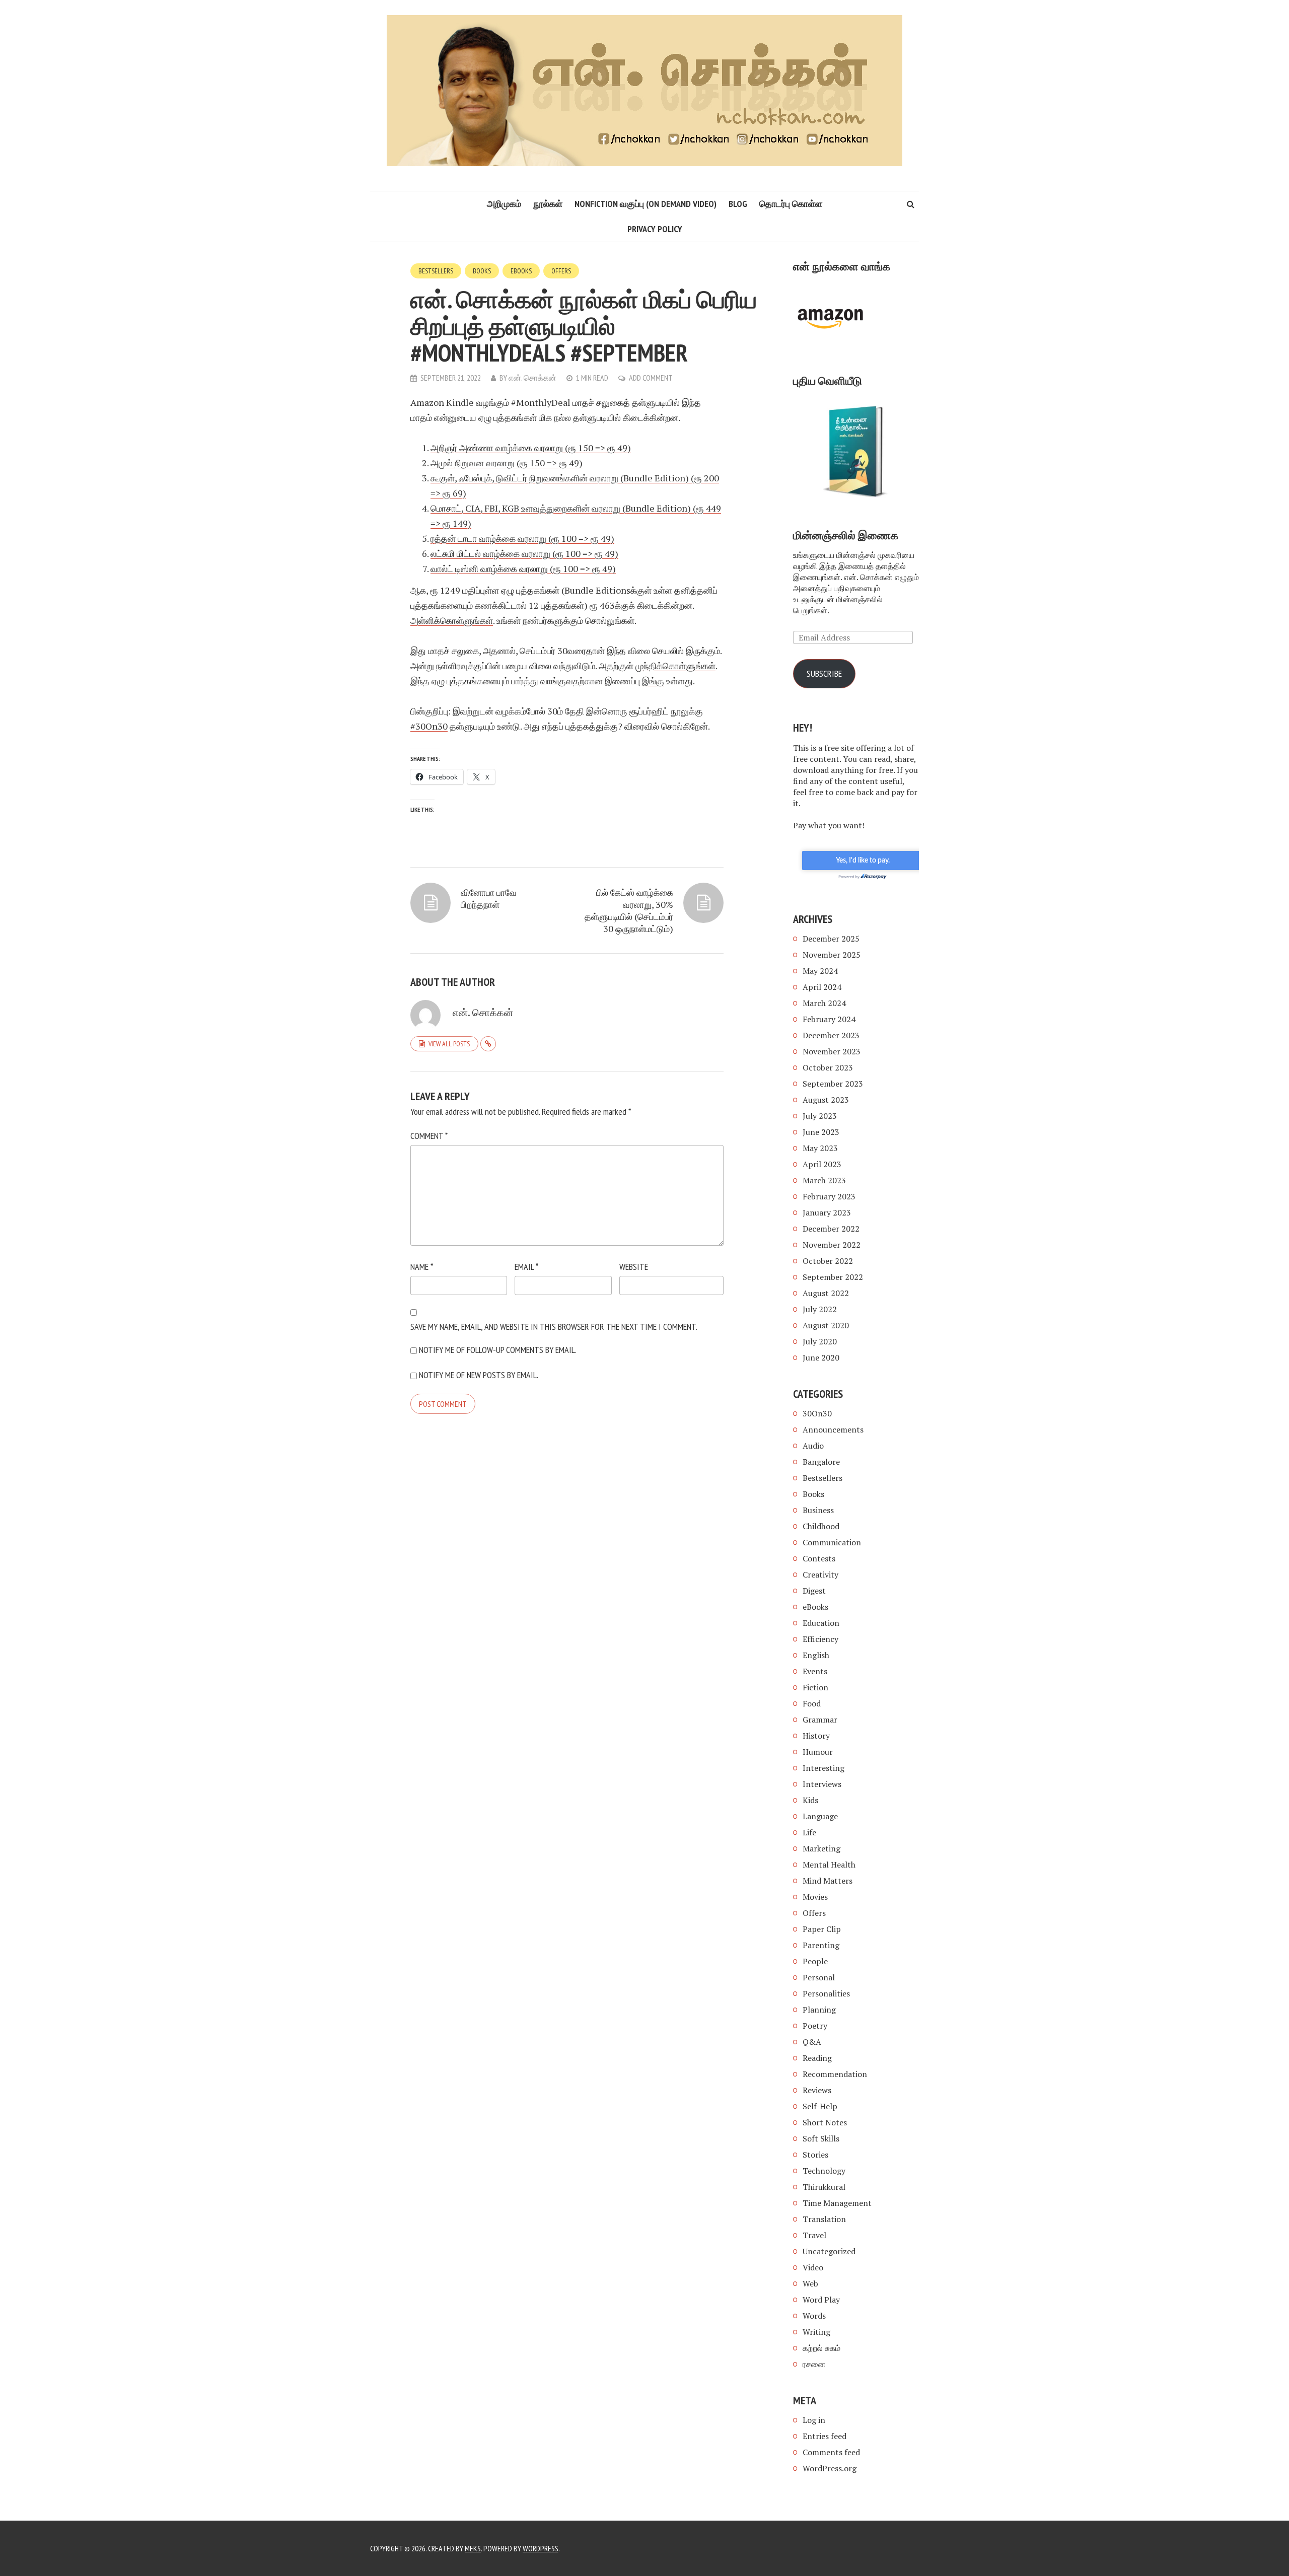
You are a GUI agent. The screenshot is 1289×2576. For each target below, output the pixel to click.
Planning (819, 2010)
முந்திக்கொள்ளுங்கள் (675, 666)
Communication (832, 1542)
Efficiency (820, 1639)
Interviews (822, 1784)
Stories (815, 2155)
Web (810, 2283)
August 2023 (826, 1100)
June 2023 (821, 1132)
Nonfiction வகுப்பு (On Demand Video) (646, 204)
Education (821, 1623)
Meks (473, 2548)
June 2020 (821, 1357)
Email (526, 1267)
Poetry (815, 2026)
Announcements (833, 1429)
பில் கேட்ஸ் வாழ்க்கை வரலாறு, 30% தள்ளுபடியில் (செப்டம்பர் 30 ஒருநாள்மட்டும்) (629, 910)
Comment (429, 1136)
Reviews (817, 2090)
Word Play (821, 2300)
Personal (819, 1977)
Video (813, 2267)
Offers (561, 271)
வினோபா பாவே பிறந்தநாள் (489, 898)
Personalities (826, 1993)
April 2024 (822, 987)
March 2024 (824, 1003)
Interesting (823, 1768)
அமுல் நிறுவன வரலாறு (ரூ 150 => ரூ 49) (507, 463)
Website (634, 1267)
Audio (813, 1446)
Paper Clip (822, 1929)
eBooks (521, 271)
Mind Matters (828, 1881)
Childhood (821, 1526)
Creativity (820, 1575)
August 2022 (826, 1293)
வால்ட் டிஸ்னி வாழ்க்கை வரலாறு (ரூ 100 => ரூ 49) (523, 568)
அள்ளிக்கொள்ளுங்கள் (452, 620)
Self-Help (820, 2106)
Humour (818, 1752)
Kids (810, 1800)
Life (809, 1832)
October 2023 (828, 1067)
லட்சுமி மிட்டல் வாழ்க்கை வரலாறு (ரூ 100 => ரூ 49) (524, 553)
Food (812, 1703)
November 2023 (832, 1051)
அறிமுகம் (504, 204)
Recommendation (835, 2074)
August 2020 (826, 1325)
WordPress (541, 2548)
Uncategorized (829, 2251)
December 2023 (831, 1035)
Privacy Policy (655, 229)
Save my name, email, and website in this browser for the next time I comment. (554, 1327)
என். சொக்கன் (532, 378)
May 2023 (820, 1148)
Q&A (812, 2042)
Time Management (837, 2203)
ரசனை (814, 2364)
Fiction (815, 1687)
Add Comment (651, 378)
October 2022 (828, 1261)
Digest (814, 1591)
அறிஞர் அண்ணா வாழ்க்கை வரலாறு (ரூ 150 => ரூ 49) (531, 448)
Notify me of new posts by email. (479, 1375)
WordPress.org (830, 2468)
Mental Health (829, 1865)
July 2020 (820, 1341)
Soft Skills (821, 2138)
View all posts (449, 1044)
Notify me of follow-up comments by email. (498, 1350)
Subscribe (824, 673)
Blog (738, 204)
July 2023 (820, 1116)
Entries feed (825, 2436)
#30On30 (429, 726)
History (816, 1736)
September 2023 (833, 1084)
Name (422, 1267)
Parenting (821, 1945)
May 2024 (820, 971)
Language (820, 1816)
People (815, 1961)
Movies (815, 1897)
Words (814, 2316)
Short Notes (825, 2122)
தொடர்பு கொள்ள (791, 204)
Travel (814, 2235)
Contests (819, 1558)
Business (818, 1510)
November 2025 (832, 955)
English (816, 1655)
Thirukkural (824, 2187)
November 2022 (832, 1245)
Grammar (820, 1720)
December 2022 (831, 1229)
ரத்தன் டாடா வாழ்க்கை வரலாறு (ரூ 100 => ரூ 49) (522, 538)
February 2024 (829, 1019)
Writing (816, 2332)
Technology (824, 2171)
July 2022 (820, 1309)
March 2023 (824, 1180)
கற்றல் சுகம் (821, 2348)
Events (815, 1671)
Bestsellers (436, 271)
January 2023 (827, 1212)
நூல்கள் (548, 204)
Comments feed (831, 2452)
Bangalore (821, 1462)
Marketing (821, 1848)
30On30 (817, 1413)
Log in (814, 2420)
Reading (817, 2058)
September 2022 (833, 1277)
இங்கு (653, 681)
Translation (824, 2219)
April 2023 (822, 1164)
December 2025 (831, 939)
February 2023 (829, 1196)
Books (482, 271)
